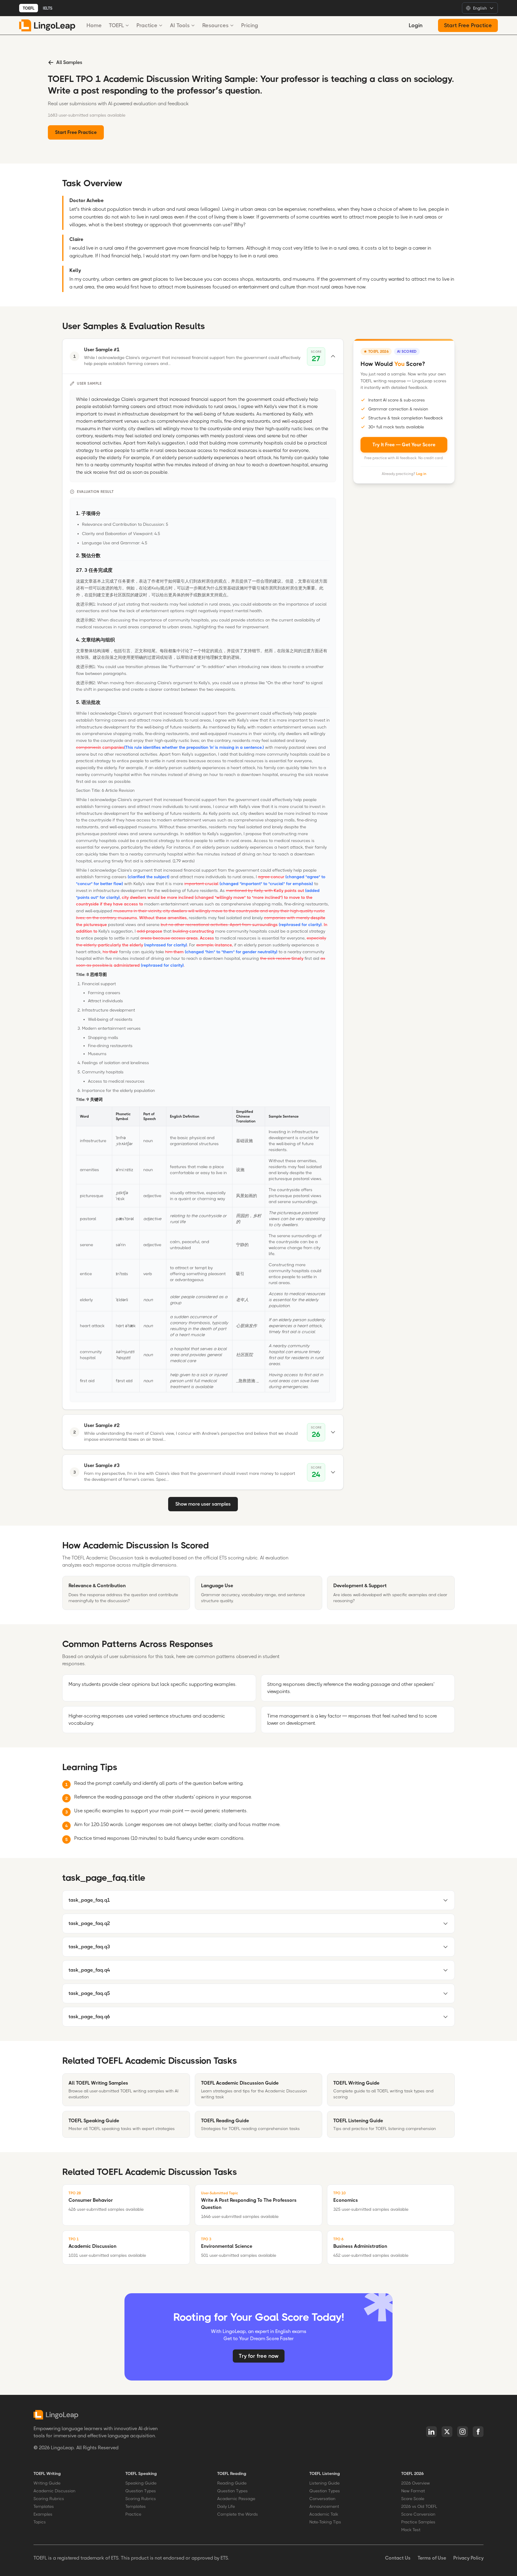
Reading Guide (232, 2483)
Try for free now (259, 2356)
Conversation (322, 2499)
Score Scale (413, 2499)
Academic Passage (236, 2499)
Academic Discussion (54, 2491)
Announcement (324, 2506)
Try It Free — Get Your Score (404, 445)
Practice (147, 25)
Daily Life (226, 2506)
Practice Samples (418, 2522)
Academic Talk (324, 2514)
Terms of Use (432, 2558)
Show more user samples (203, 1504)
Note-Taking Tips (325, 2522)
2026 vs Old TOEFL (419, 2506)
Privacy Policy (468, 2558)
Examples (43, 2514)
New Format (413, 2491)
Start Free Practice (468, 25)
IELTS (48, 8)
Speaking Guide (141, 2483)
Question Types (141, 2491)
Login (416, 25)
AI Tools (180, 25)
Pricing (250, 25)
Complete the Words (238, 2514)
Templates (44, 2506)
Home (94, 25)
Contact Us (398, 2558)
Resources (215, 25)
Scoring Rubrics (49, 2499)
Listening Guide (324, 2483)
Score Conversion (418, 2514)
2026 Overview (416, 2483)
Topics (40, 2522)
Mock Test (411, 2530)
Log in (421, 474)
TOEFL (29, 8)
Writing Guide (47, 2483)
